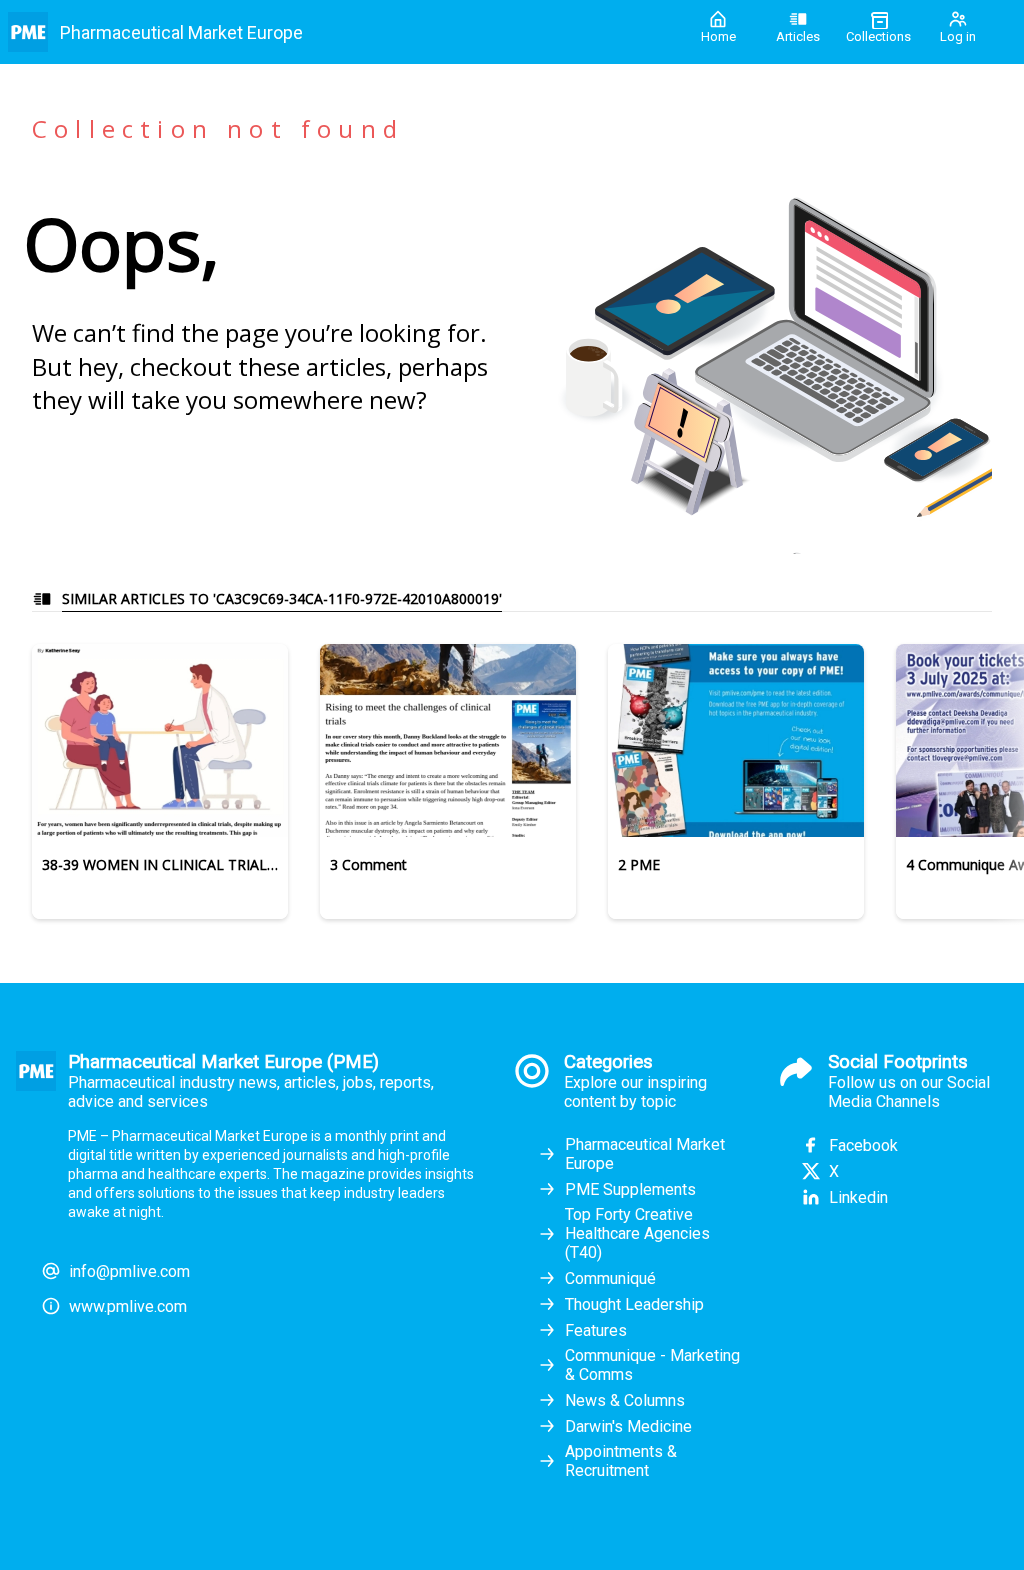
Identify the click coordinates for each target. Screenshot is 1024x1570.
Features (596, 1330)
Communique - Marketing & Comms (652, 1365)
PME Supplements (630, 1189)
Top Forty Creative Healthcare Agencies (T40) (637, 1233)
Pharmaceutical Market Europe (645, 1154)
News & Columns (625, 1400)
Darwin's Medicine (628, 1426)
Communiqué (610, 1278)
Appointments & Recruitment (621, 1461)
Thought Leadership (634, 1304)
